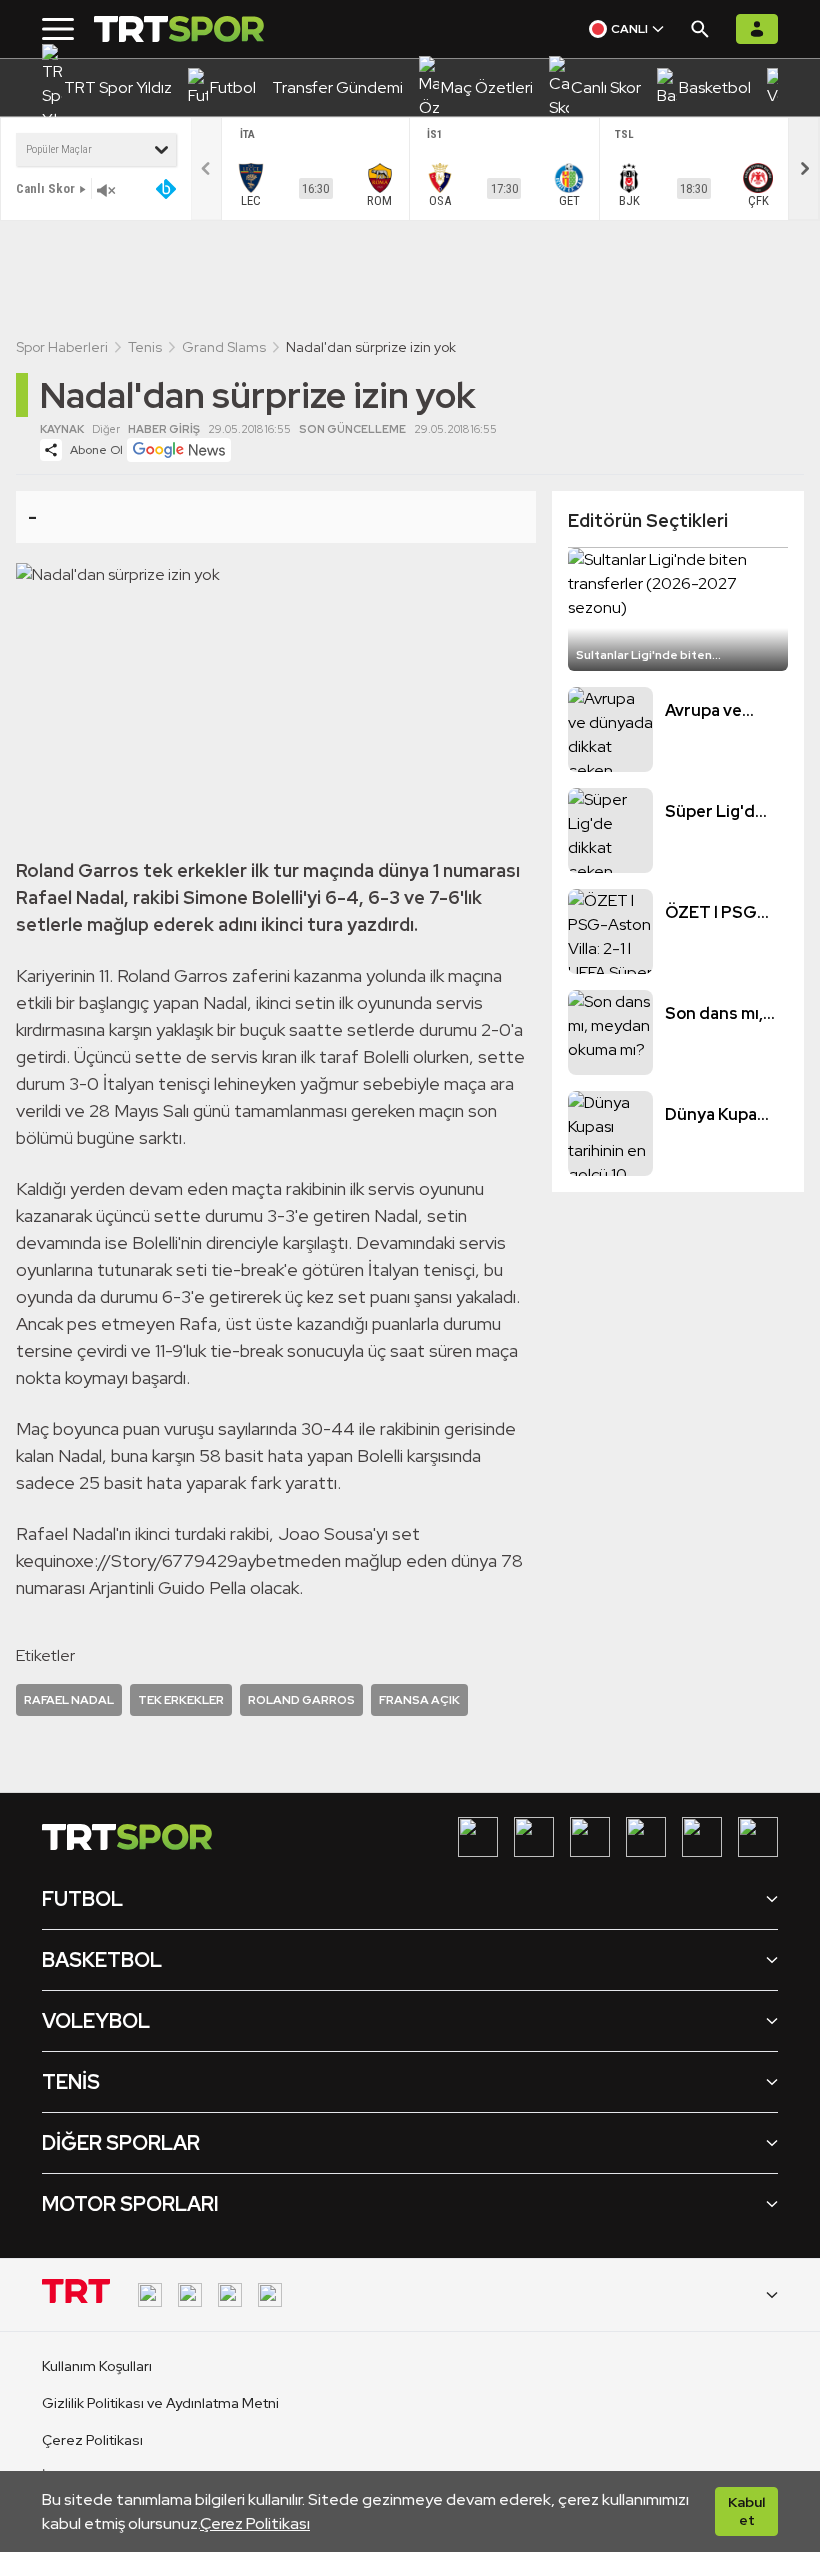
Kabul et (746, 2511)
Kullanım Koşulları (97, 2366)
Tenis (145, 347)
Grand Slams (224, 347)
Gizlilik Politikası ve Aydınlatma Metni (160, 2403)
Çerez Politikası (255, 2523)
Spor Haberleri (62, 347)
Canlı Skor (45, 188)
